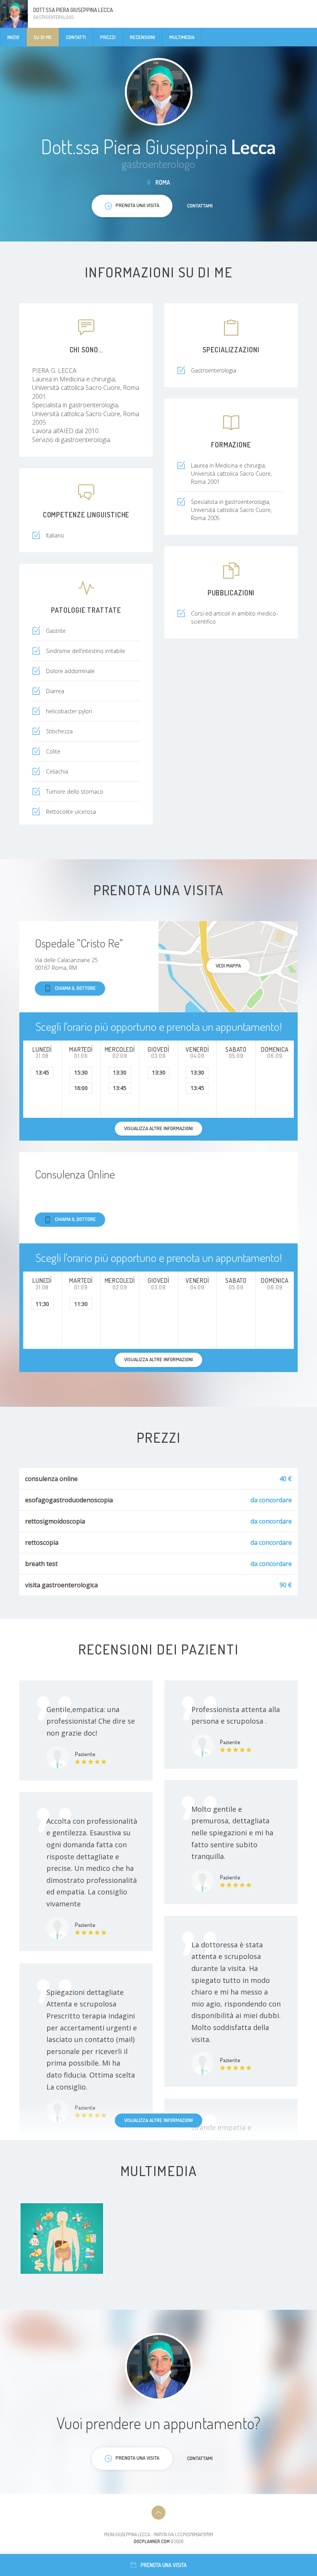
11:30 (42, 1304)
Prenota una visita (164, 2565)
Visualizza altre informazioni (158, 2120)
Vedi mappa (228, 966)
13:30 (120, 1072)
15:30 (81, 1072)
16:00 (81, 1088)
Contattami (200, 206)
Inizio (13, 37)
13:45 (42, 1072)
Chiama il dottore (75, 988)
